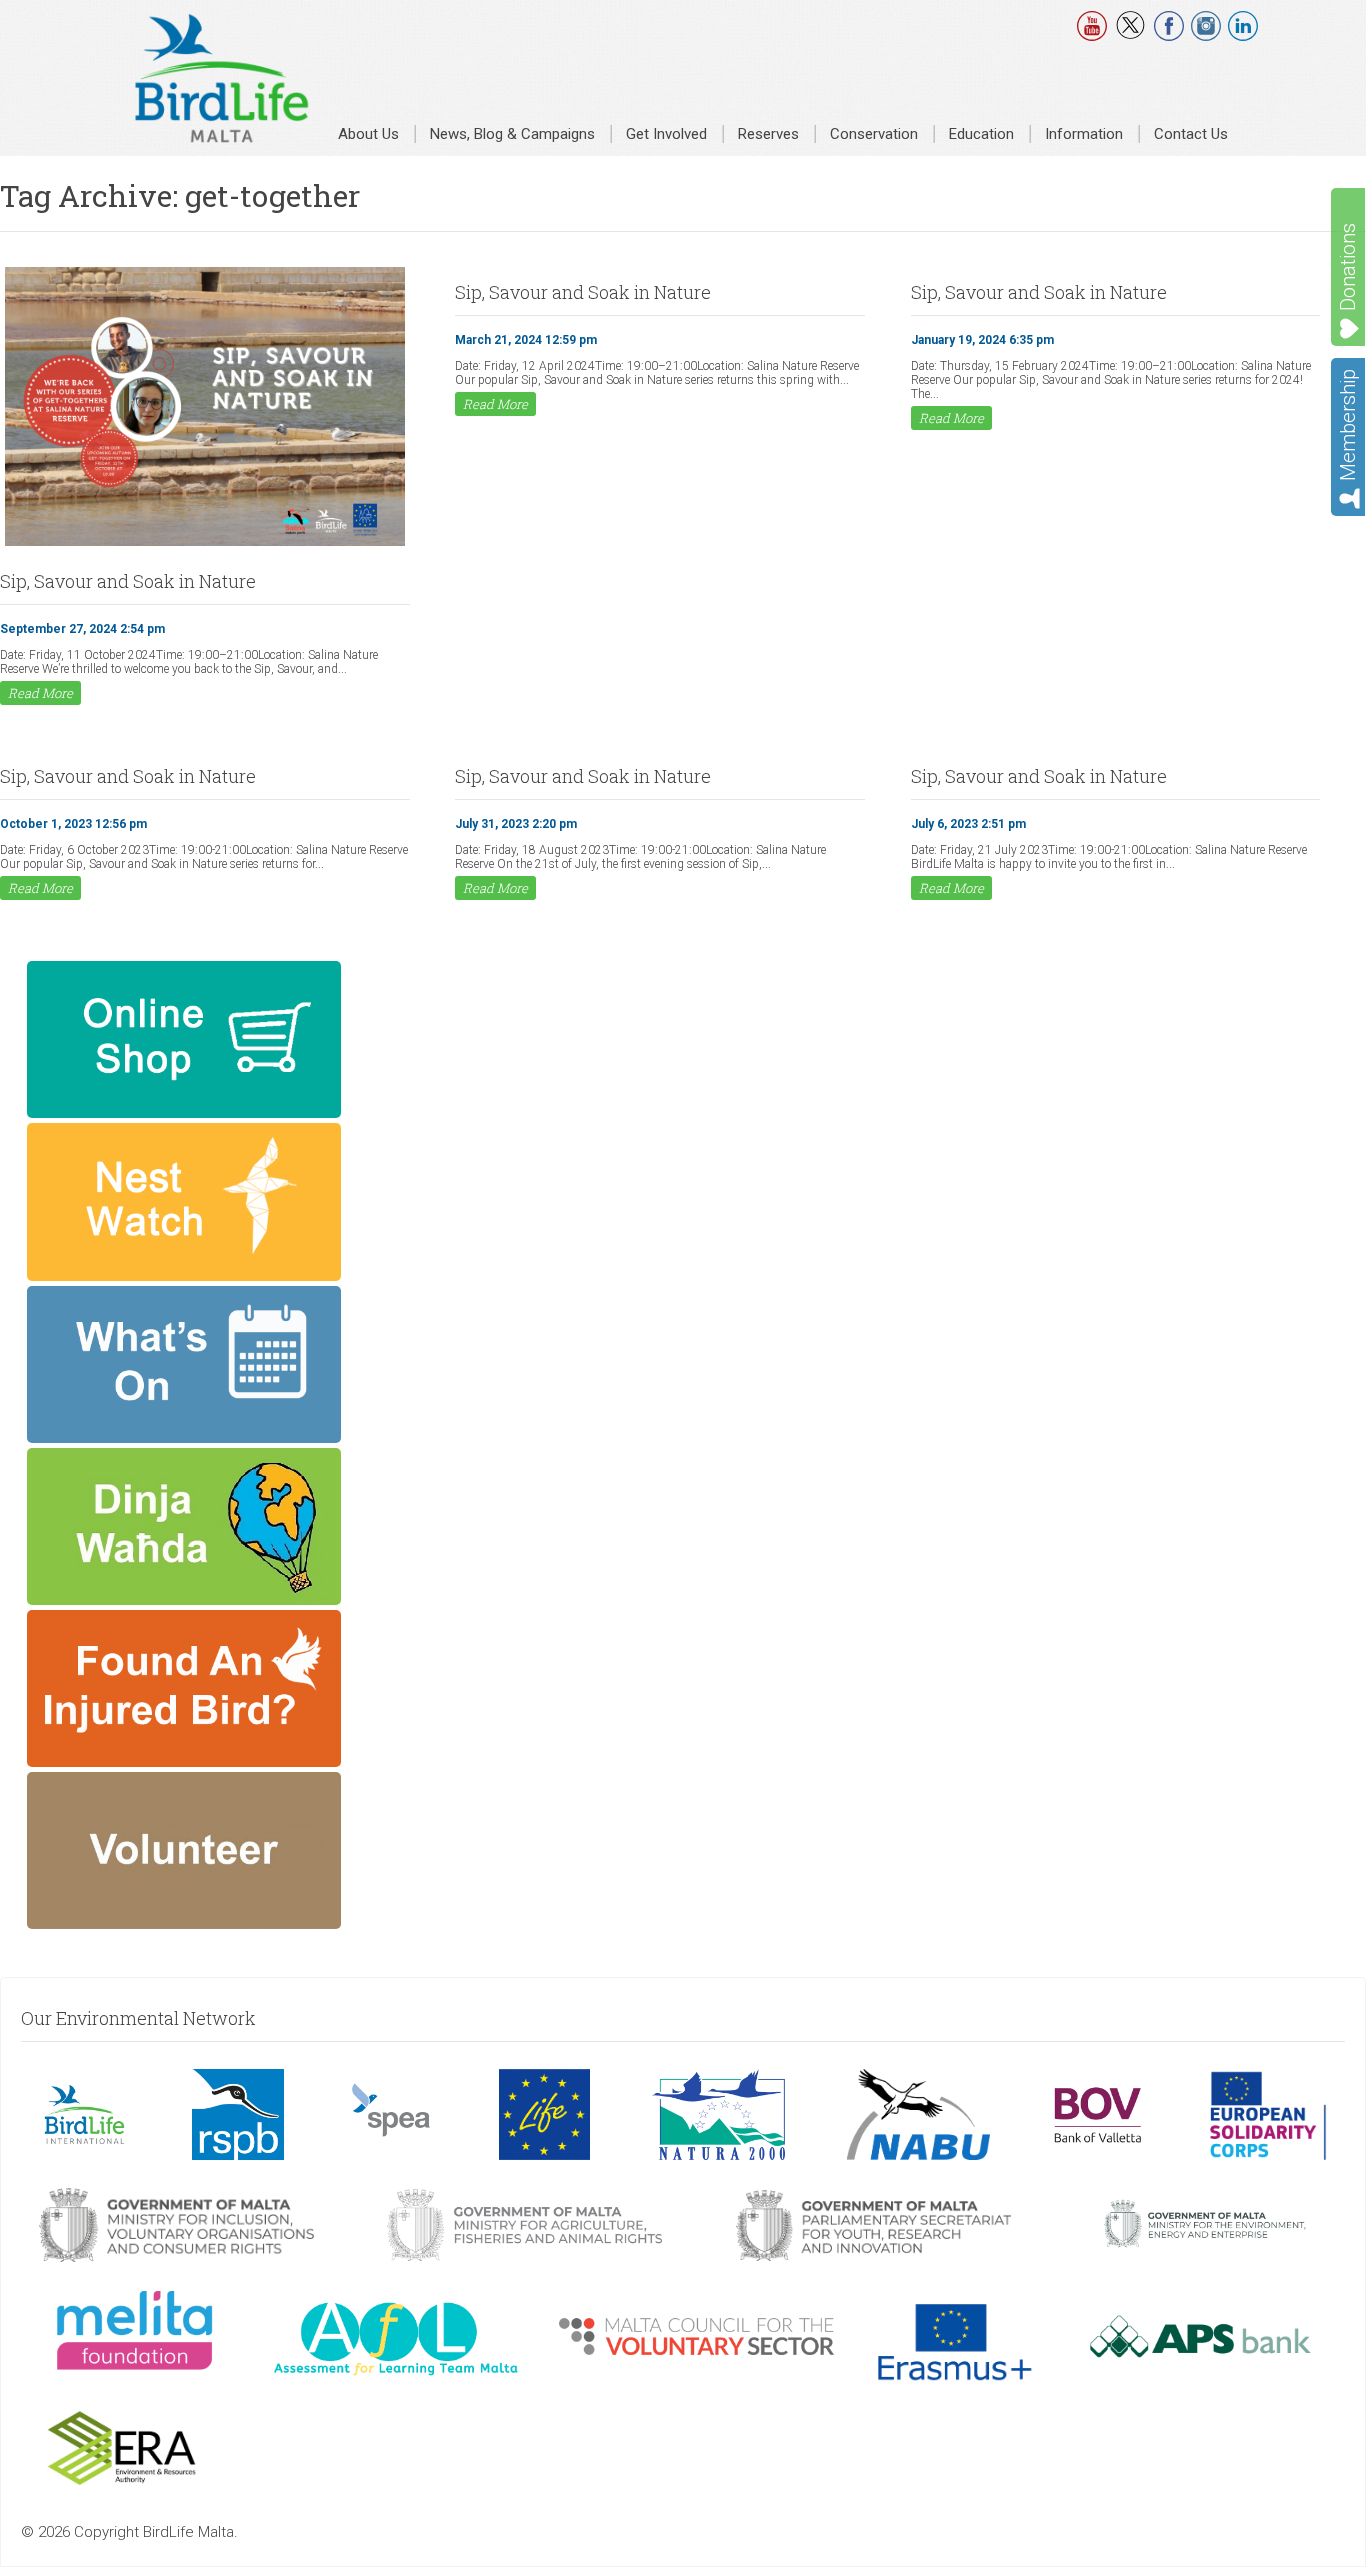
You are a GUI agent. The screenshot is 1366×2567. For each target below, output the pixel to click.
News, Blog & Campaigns (512, 134)
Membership (1348, 425)
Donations (1348, 267)
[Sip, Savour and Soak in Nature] (205, 544)
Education (981, 134)
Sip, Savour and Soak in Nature (128, 581)
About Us (368, 134)
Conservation (874, 134)
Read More (40, 693)
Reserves (768, 134)
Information (1084, 134)
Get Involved (666, 134)
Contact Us (1191, 134)
